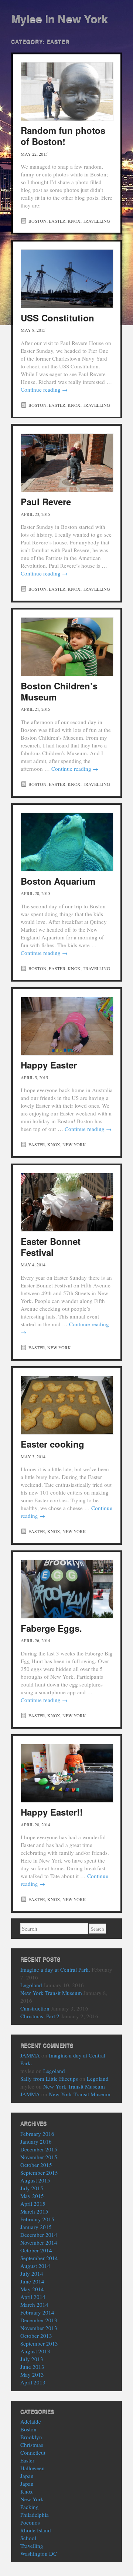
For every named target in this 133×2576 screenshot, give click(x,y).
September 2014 (39, 2258)
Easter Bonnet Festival (51, 1247)
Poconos (30, 2522)
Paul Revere (46, 502)
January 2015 (36, 2227)
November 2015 (39, 2157)
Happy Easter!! (52, 1812)
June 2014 (32, 2281)
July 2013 (32, 2359)
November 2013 (39, 2328)
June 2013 (32, 2367)
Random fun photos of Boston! (63, 136)
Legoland (31, 1985)
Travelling (96, 221)
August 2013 (35, 2351)
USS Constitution (57, 318)
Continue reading (44, 389)
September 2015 (39, 2172)
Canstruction (35, 2008)
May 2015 (32, 2196)
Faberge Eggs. (51, 1628)
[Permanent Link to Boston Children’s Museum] (67, 647)
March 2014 (34, 2305)
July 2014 (32, 2273)
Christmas (32, 2445)
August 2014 (35, 2266)
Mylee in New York (59, 18)
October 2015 (36, 2165)
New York (74, 1144)
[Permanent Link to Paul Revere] (67, 463)
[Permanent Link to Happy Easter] (67, 1026)
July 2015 (32, 2188)
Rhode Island (36, 2530)
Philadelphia (35, 2515)
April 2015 (33, 2204)
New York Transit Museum (51, 1993)
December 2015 (39, 2149)
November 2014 (39, 2242)
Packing (30, 2507)
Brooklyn (31, 2437)
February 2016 (37, 2134)
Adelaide (31, 2421)
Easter (57, 221)
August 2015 (35, 2180)
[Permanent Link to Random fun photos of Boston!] (67, 92)
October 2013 (36, 2336)
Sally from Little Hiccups (49, 2079)
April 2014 (33, 2297)
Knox (74, 221)
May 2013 (32, 2374)
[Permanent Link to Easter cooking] (67, 1405)
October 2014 (36, 2250)
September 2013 (39, 2343)
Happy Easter (49, 1065)
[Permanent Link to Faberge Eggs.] (67, 1589)
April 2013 (33, 2382)
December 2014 (39, 2235)
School (28, 2538)
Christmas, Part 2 (40, 2016)
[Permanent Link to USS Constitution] (67, 279)
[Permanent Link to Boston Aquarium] (67, 842)
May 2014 (32, 2289)
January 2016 (36, 2141)
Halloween (33, 2468)
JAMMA (30, 2055)
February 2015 (37, 2219)
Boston (37, 221)
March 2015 (34, 2211)
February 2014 (37, 2312)
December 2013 (39, 2320)
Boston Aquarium (58, 881)
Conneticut (33, 2452)
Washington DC (39, 2553)
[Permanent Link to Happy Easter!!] (67, 1773)
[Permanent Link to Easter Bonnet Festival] (67, 1202)
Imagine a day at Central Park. (55, 1969)
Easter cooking (52, 1444)
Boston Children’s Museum (59, 691)
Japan (27, 2476)
